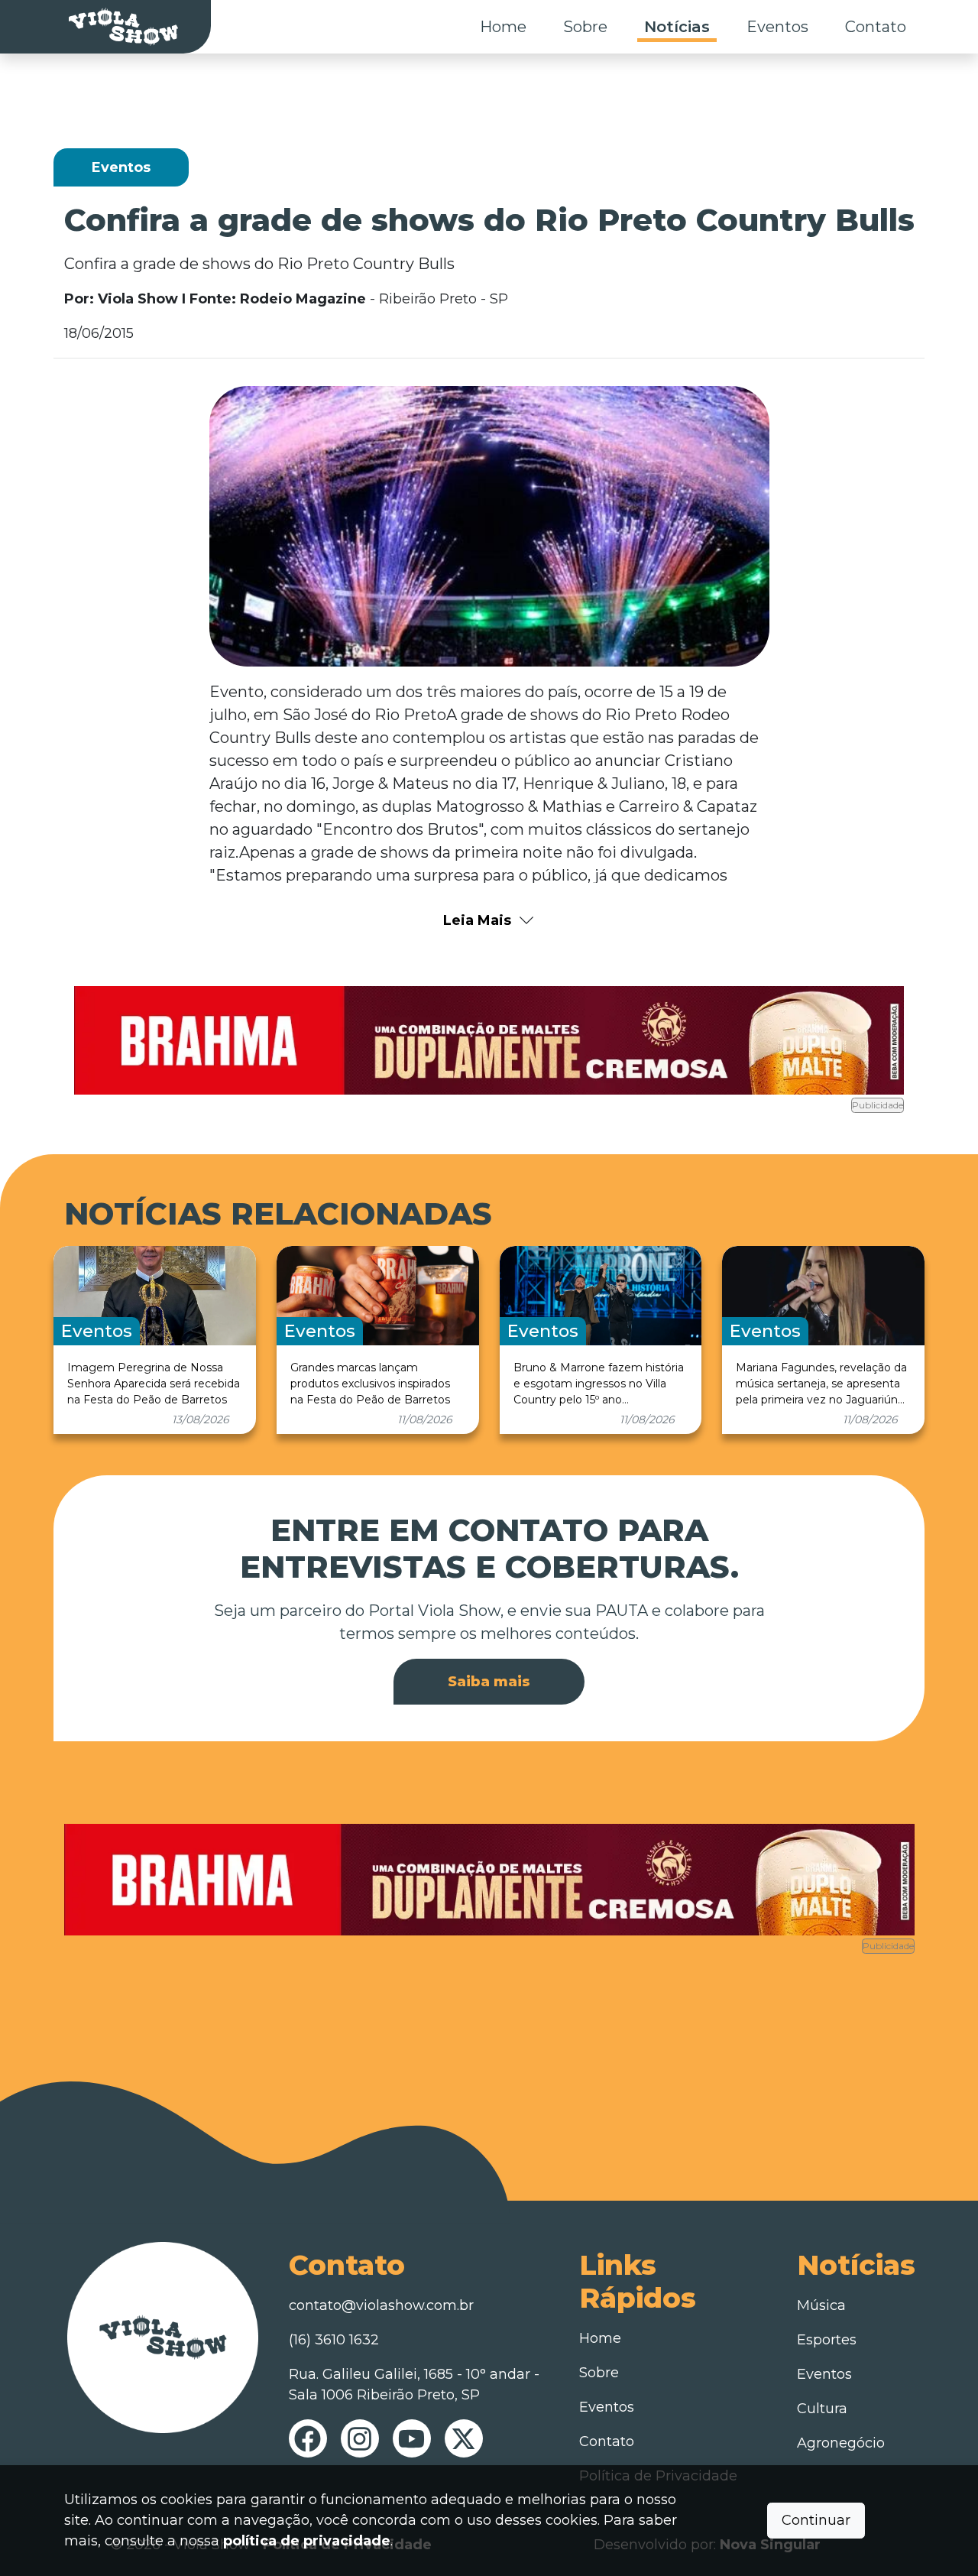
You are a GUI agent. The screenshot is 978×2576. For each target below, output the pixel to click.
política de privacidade (307, 2541)
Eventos (777, 27)
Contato (876, 27)
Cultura (822, 2409)
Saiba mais (489, 1682)
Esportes (827, 2340)
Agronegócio (841, 2443)
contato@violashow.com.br (381, 2305)
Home (503, 27)
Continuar (816, 2520)
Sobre (585, 27)
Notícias (677, 27)
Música (821, 2305)
